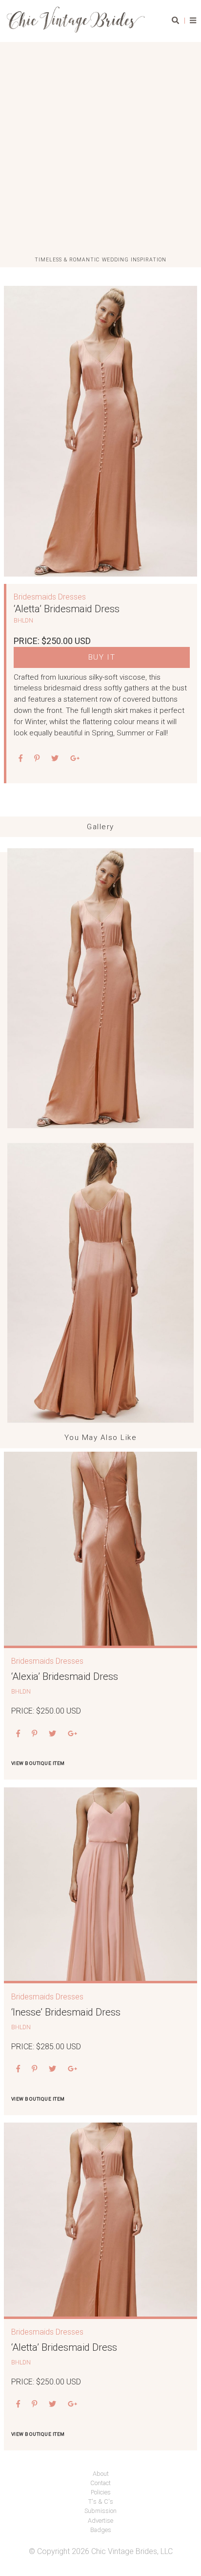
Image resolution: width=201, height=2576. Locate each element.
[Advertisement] (100, 150)
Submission (100, 2511)
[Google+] (75, 759)
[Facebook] (21, 759)
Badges (101, 2530)
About (101, 2474)
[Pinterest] (34, 1734)
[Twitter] (55, 759)
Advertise (100, 2521)
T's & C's (101, 2501)
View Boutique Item (38, 1763)
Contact (100, 2483)
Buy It (102, 658)
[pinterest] (37, 759)
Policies (101, 2492)
